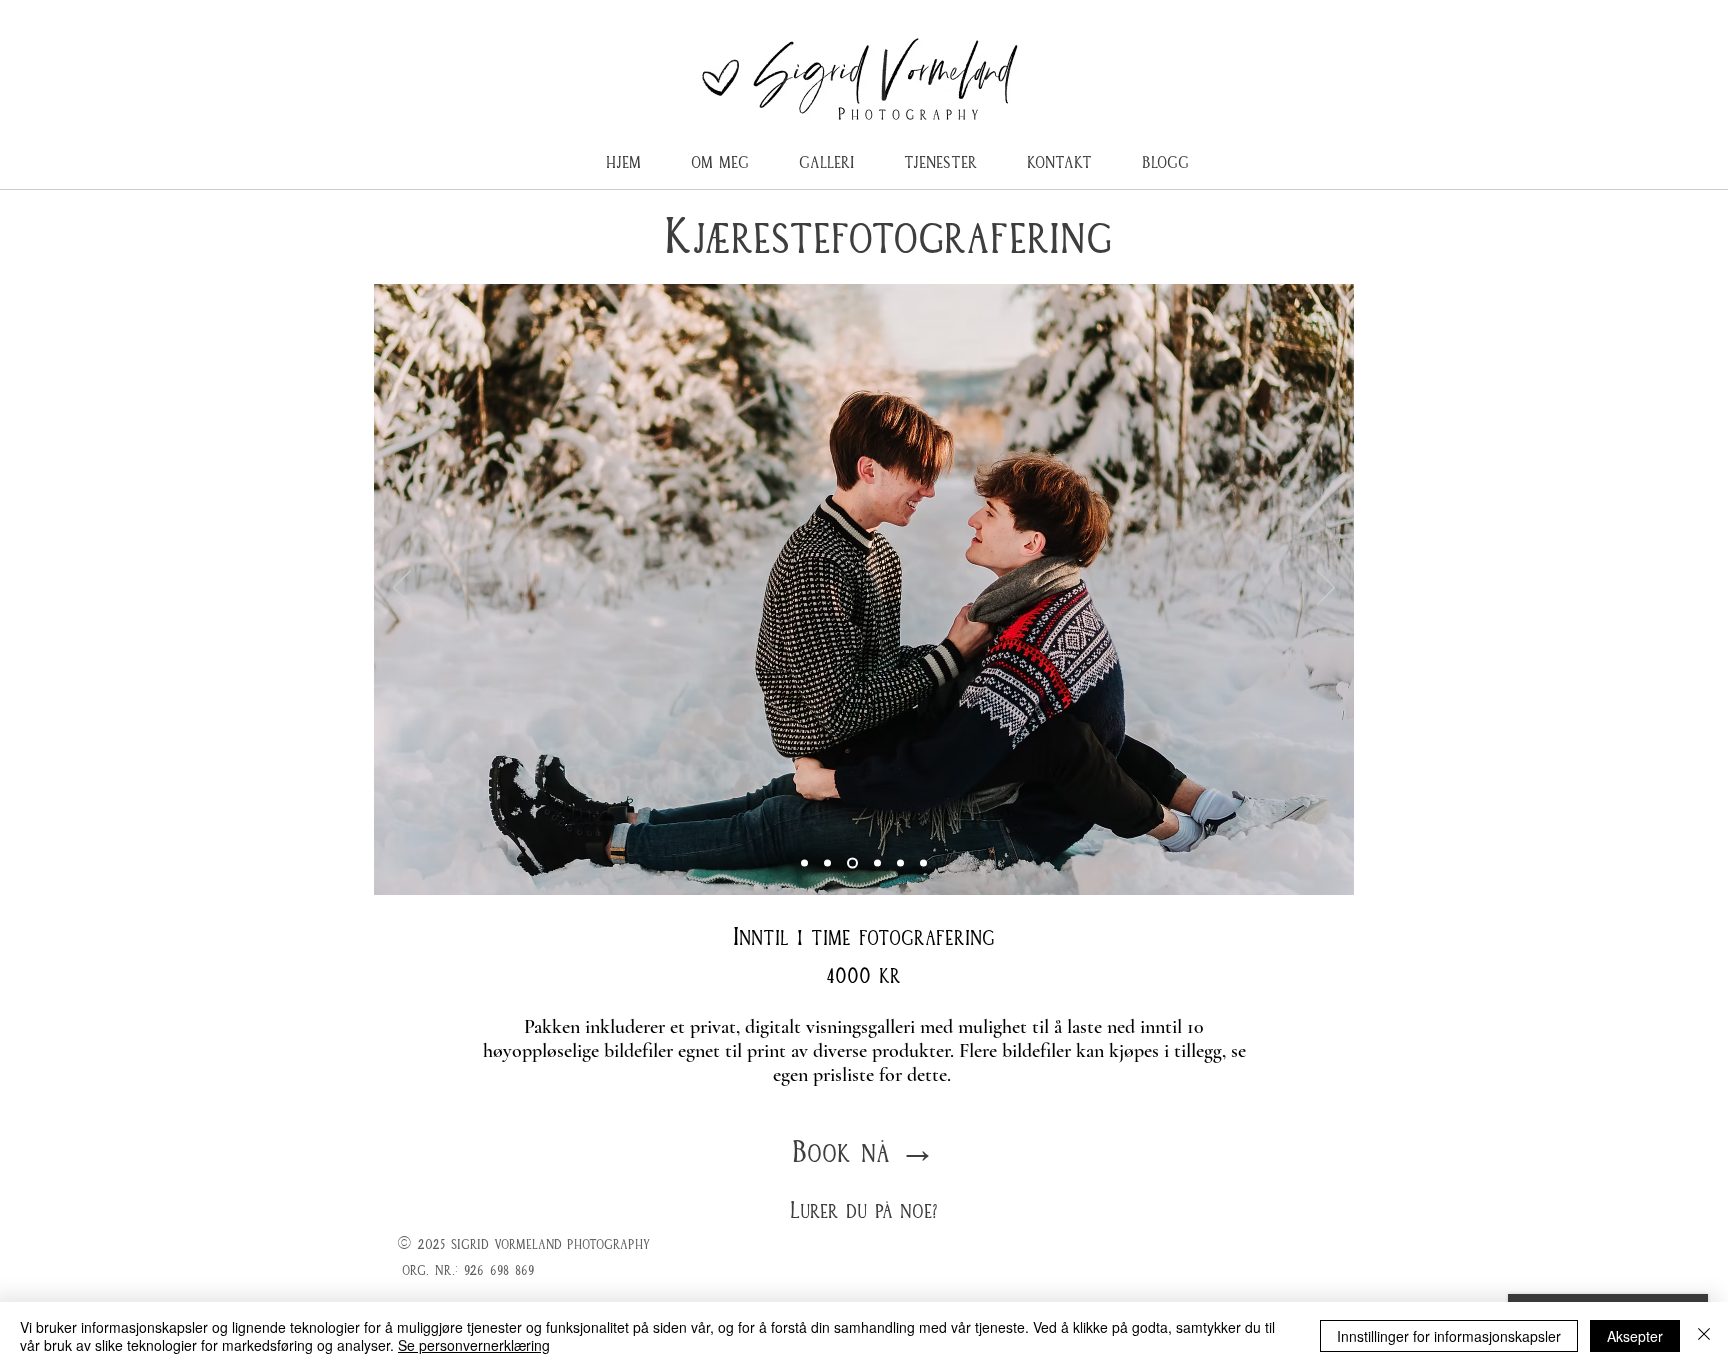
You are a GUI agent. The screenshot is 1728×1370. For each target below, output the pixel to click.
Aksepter (1635, 1336)
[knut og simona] (875, 863)
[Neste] (1326, 589)
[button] (940, 155)
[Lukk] (1704, 1336)
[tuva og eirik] (923, 863)
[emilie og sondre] (804, 863)
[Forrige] (402, 589)
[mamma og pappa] (827, 863)
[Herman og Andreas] (850, 863)
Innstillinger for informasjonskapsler (1449, 1336)
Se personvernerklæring (474, 1345)
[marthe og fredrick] (900, 863)
